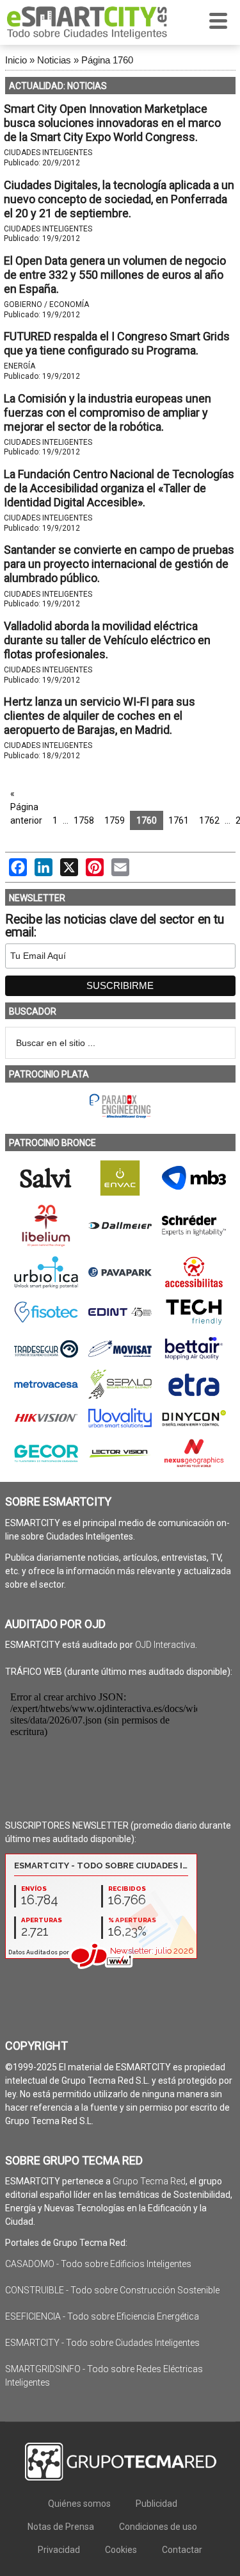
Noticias (54, 60)
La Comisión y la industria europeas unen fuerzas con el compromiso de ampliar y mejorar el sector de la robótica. (108, 412)
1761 (179, 820)
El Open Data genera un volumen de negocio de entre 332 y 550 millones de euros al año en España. (115, 275)
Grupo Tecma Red (149, 2181)
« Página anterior (26, 807)
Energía (20, 366)
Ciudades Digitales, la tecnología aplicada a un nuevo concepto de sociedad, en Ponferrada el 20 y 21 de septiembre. (119, 199)
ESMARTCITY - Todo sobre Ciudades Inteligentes (102, 2343)
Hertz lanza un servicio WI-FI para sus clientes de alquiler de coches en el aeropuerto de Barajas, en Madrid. (100, 716)
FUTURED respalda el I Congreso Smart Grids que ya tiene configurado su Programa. (117, 343)
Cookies (121, 2550)
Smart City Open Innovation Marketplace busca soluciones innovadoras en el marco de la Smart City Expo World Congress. (112, 123)
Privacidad (59, 2550)
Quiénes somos (79, 2504)
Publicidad (156, 2504)
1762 (209, 820)
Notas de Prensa (61, 2527)
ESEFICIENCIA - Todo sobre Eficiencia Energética (102, 2316)
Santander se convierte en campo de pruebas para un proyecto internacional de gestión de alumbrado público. (119, 564)
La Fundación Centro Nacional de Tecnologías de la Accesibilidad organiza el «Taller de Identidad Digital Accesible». (119, 488)
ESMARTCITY (87, 22)
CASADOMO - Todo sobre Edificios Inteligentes (98, 2264)
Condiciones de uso (158, 2527)
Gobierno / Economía (46, 304)
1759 (115, 820)
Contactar (182, 2550)
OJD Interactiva (165, 1645)
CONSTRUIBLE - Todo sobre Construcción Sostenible (112, 2290)
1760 (147, 820)
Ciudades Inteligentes (48, 153)
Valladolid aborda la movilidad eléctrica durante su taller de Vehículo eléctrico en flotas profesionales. (107, 640)
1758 (84, 820)
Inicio (16, 60)
